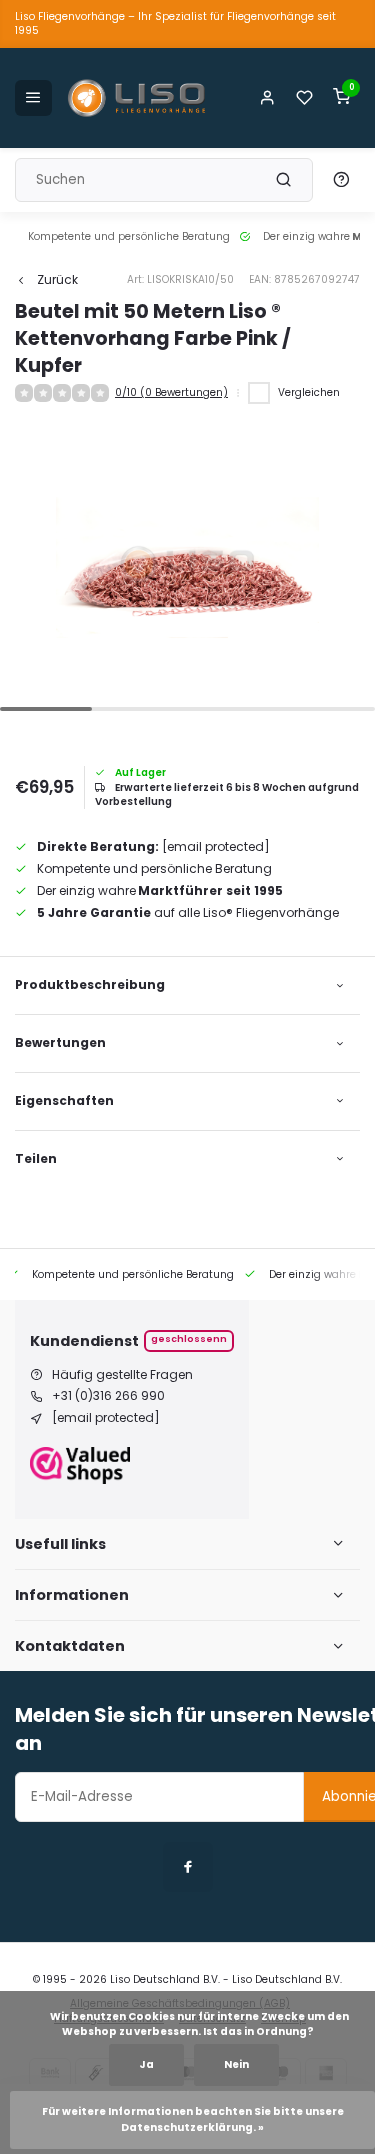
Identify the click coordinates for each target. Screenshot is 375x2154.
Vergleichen (309, 392)
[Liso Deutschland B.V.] (137, 98)
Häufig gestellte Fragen (122, 1375)
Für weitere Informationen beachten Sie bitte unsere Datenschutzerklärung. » (194, 2119)
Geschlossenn (189, 1338)
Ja (146, 2064)
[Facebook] (188, 1867)
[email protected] (216, 846)
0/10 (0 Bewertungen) (171, 393)
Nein (236, 2064)
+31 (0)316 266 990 (108, 1396)
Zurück (57, 280)
